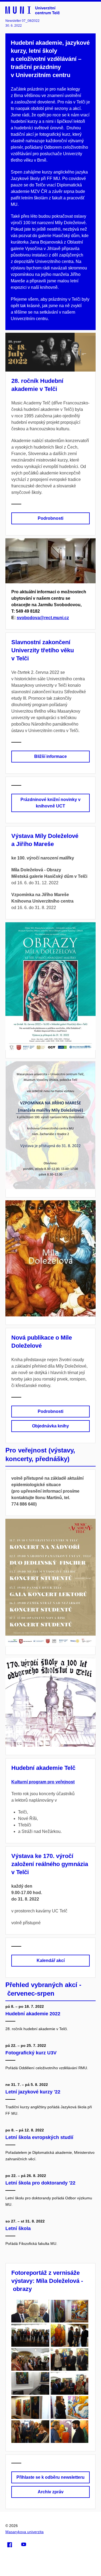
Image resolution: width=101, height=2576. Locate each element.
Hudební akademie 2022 (33, 2014)
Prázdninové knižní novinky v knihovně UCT (50, 803)
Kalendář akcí (51, 1960)
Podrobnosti (50, 518)
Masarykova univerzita (25, 2532)
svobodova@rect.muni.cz (43, 618)
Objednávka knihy (50, 1426)
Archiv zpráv (51, 2492)
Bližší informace (50, 756)
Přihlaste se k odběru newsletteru (50, 2477)
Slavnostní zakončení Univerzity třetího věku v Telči (43, 650)
